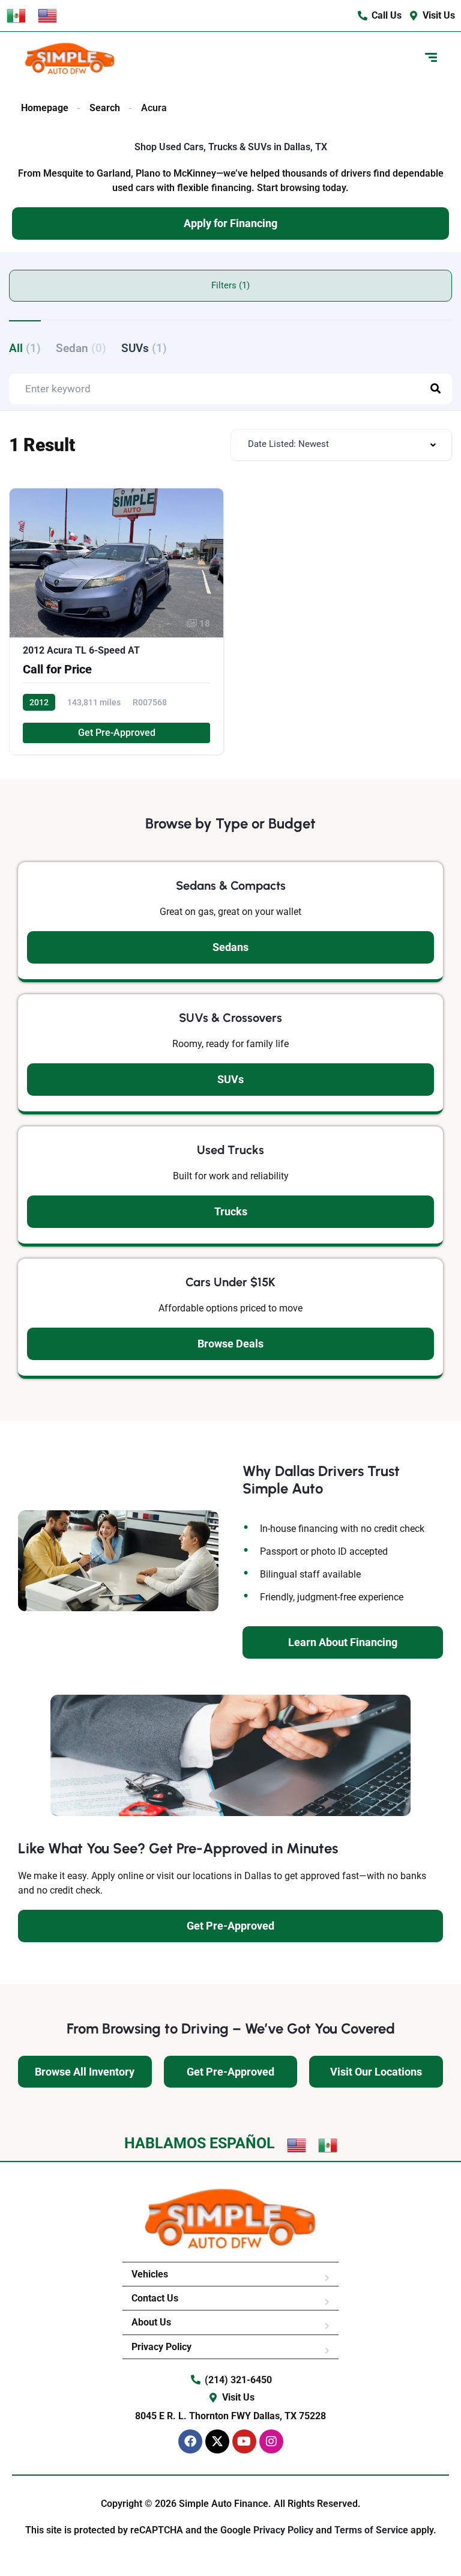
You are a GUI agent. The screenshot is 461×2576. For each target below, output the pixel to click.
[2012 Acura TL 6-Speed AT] (116, 621)
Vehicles (150, 2274)
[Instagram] (271, 2441)
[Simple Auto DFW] (70, 59)
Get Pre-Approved (117, 733)
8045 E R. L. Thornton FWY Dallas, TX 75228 (230, 2416)
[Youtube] (244, 2441)
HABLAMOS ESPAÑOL (200, 2143)
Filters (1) (230, 285)
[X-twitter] (217, 2441)
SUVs (144, 348)
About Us (151, 2322)
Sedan (81, 348)
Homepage (45, 108)
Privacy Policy (161, 2347)
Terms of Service (372, 2530)
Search (105, 108)
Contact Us (155, 2298)
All (25, 348)
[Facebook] (190, 2441)
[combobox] (341, 445)
